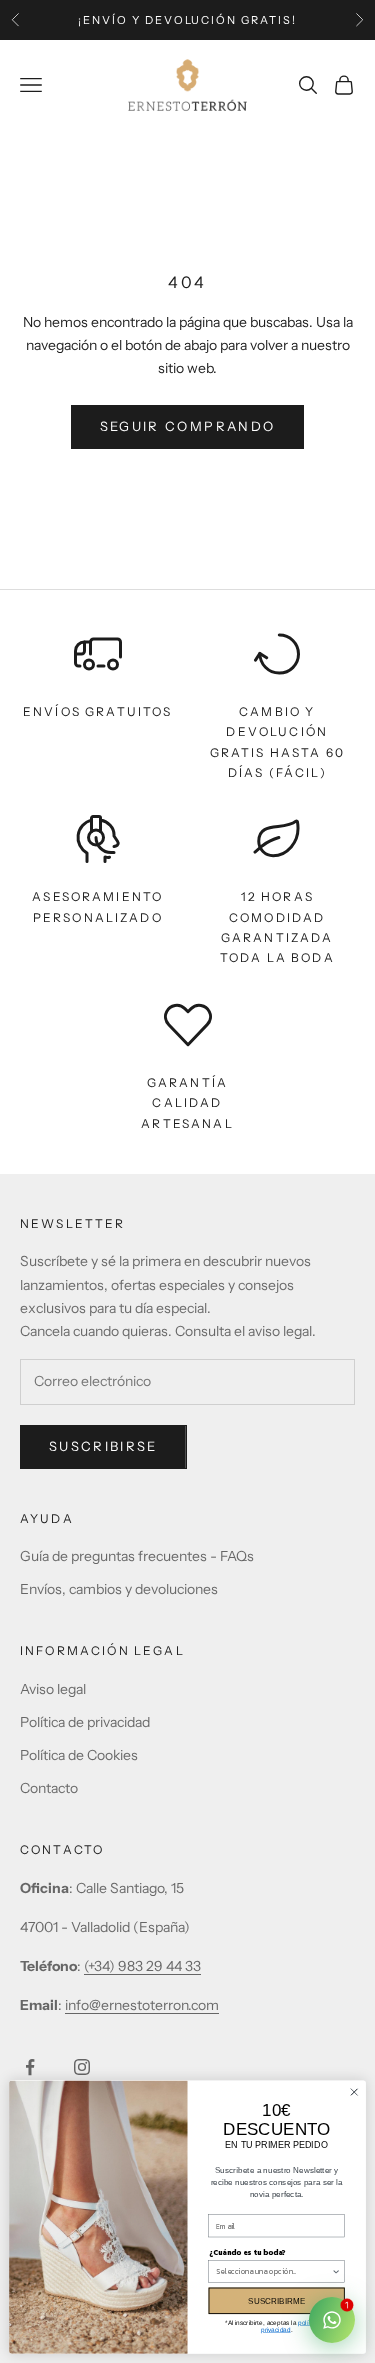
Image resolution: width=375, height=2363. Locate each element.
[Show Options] (336, 2272)
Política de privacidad (85, 1722)
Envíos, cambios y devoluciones (119, 1589)
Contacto (49, 1788)
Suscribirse (103, 1446)
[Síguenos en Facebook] (30, 2067)
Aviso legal (53, 1689)
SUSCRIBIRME (276, 2300)
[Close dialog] (354, 2092)
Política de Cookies (79, 1755)
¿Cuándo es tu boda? (248, 2251)
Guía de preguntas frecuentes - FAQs (137, 1556)
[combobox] (273, 2272)
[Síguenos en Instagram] (82, 2067)
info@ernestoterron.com (142, 2005)
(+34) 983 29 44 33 (142, 1966)
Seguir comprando (187, 426)
